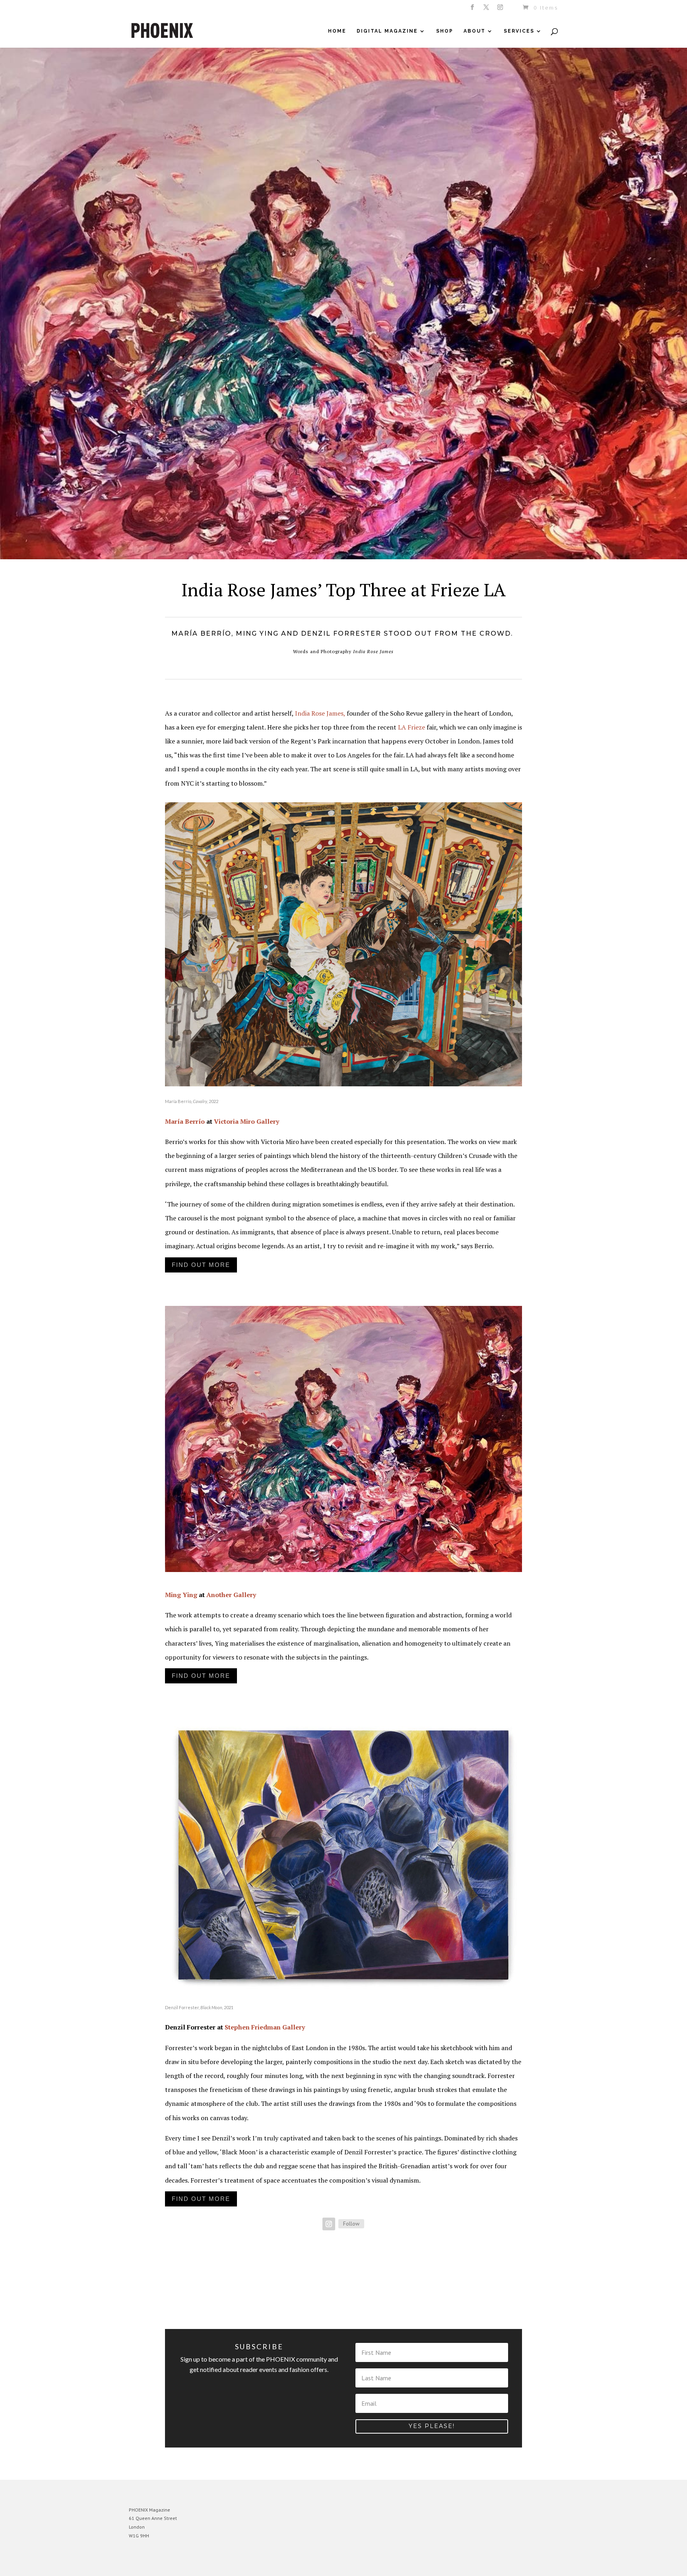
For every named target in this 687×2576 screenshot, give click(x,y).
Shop (445, 31)
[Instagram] (501, 10)
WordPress (215, 2564)
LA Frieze (411, 727)
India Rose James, (321, 713)
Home (337, 31)
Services (519, 31)
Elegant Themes (166, 2564)
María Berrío (185, 1121)
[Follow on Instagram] (329, 2224)
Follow (351, 2224)
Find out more (201, 1265)
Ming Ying (181, 1595)
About (474, 31)
